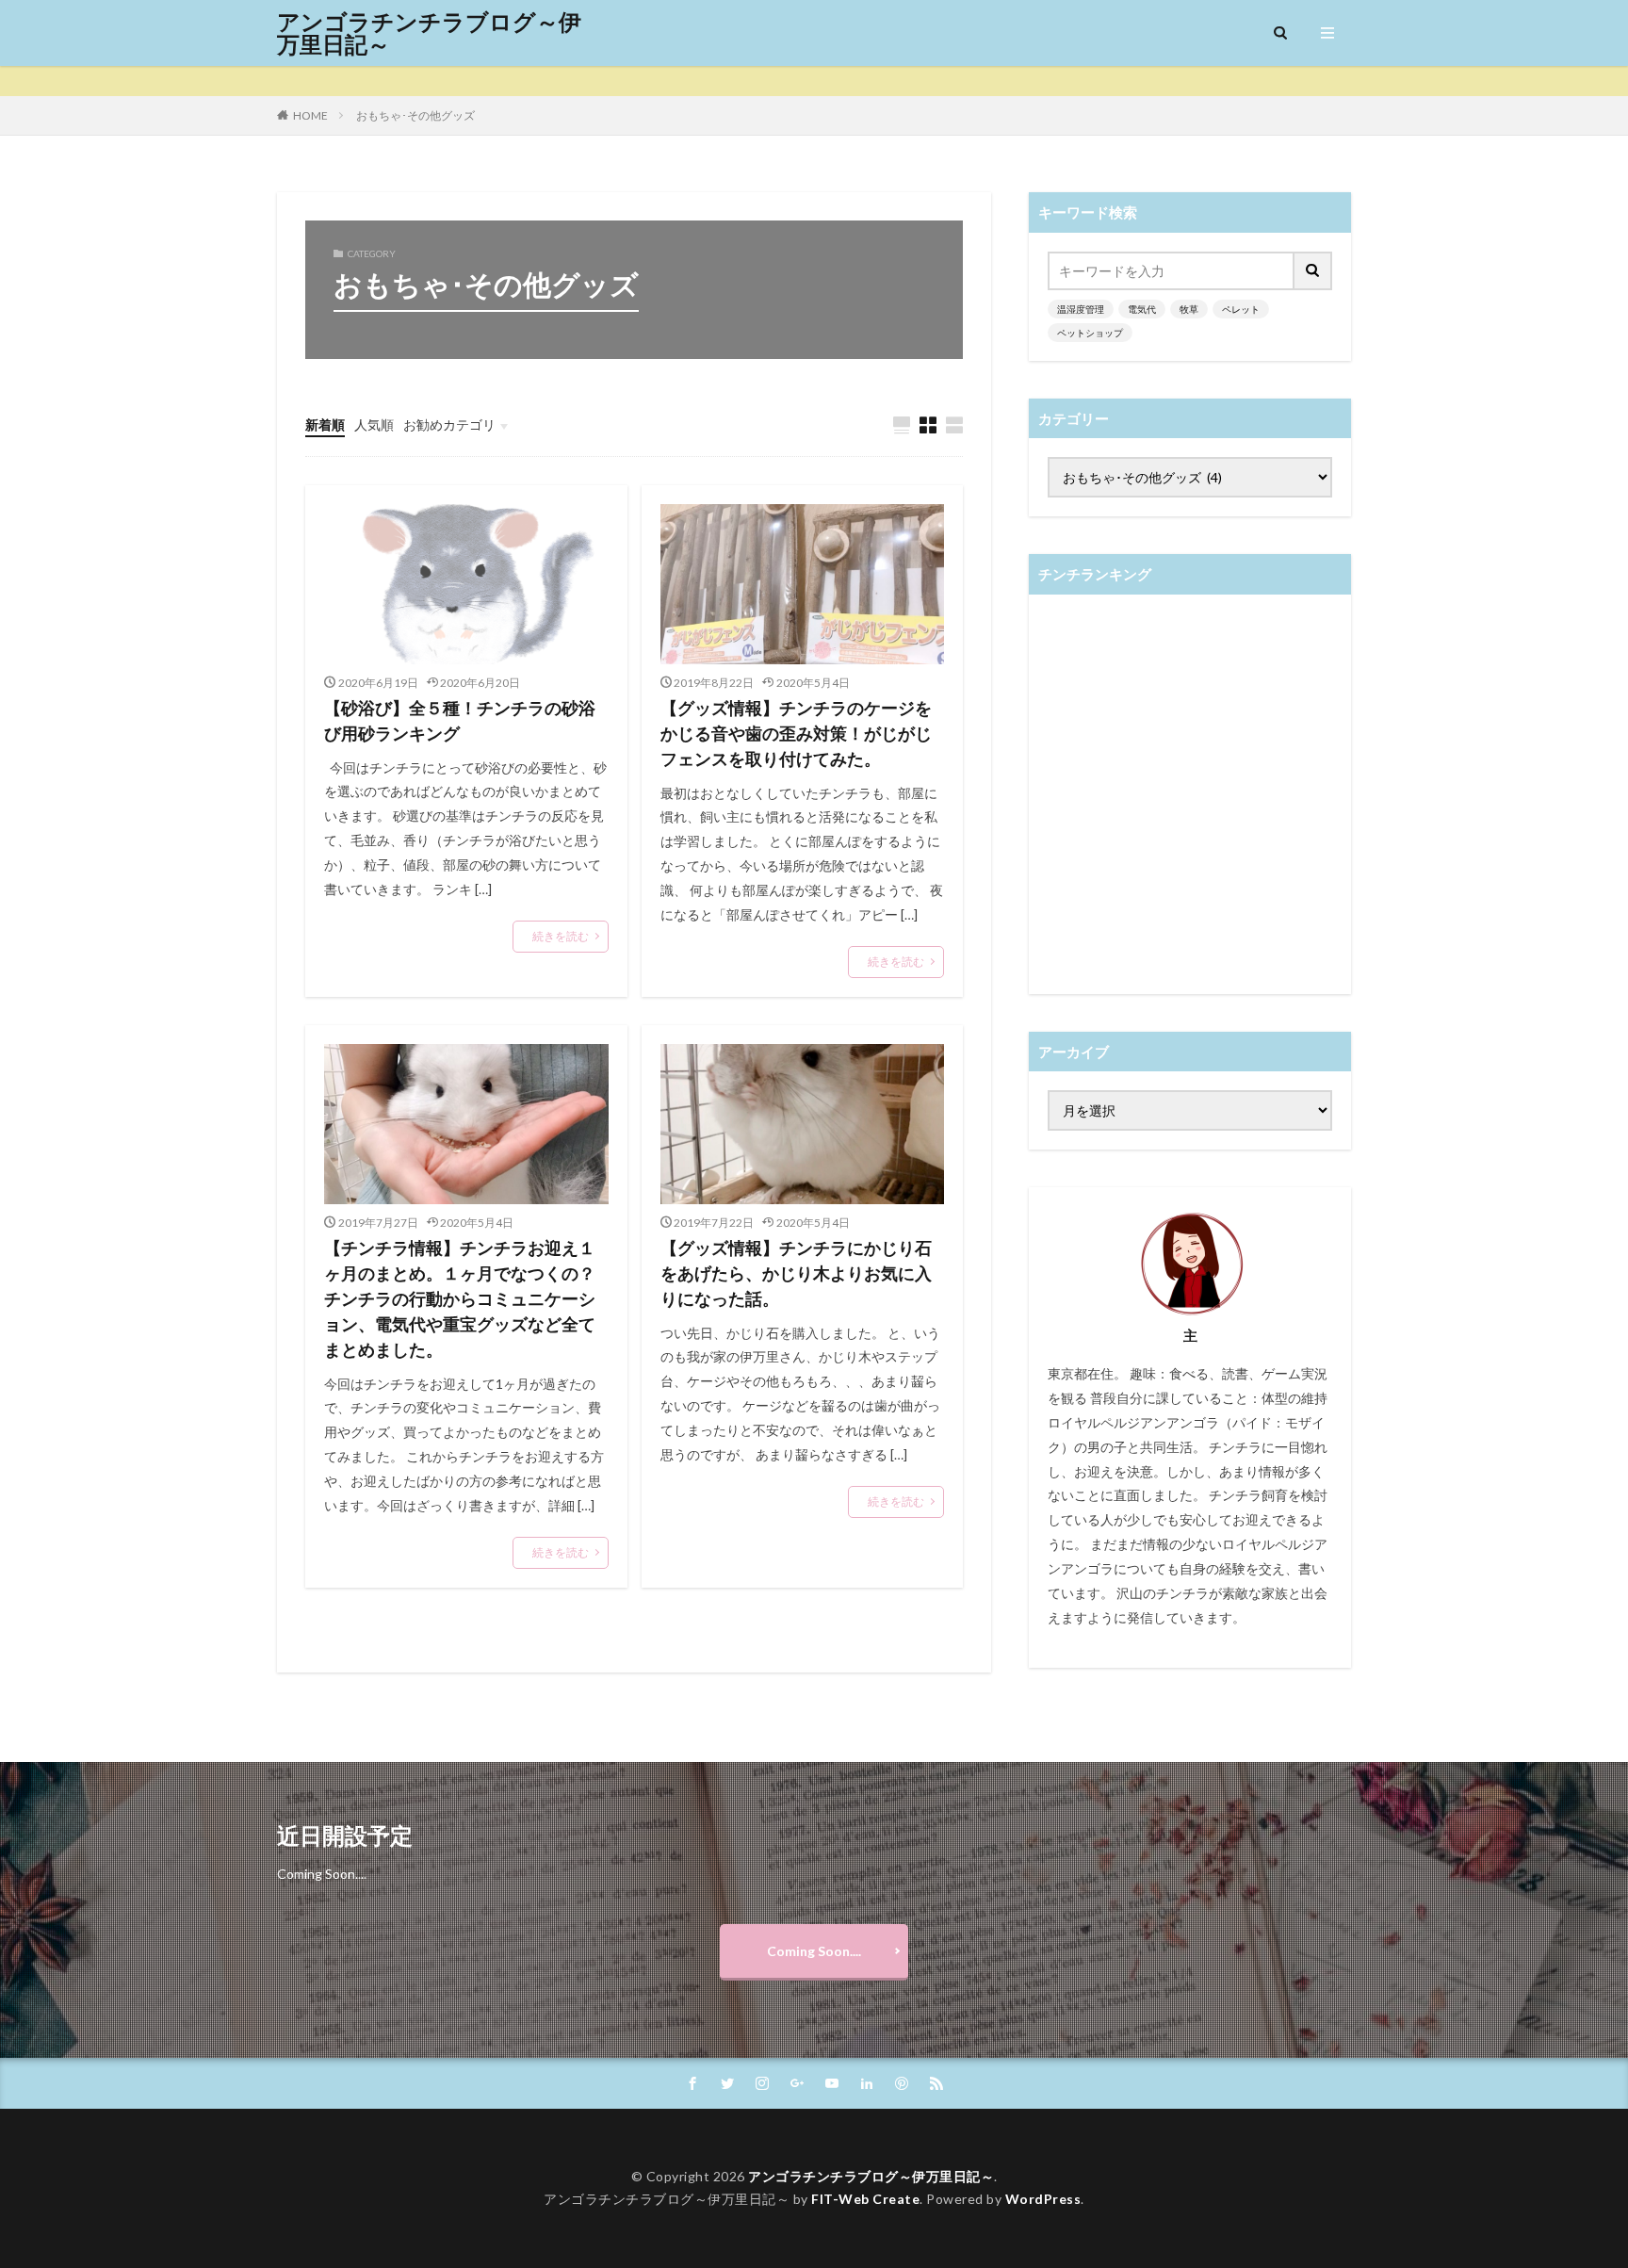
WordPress (1043, 2199)
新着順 (325, 424)
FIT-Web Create (865, 2199)
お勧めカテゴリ (449, 424)
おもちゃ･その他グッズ (415, 115)
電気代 (1142, 309)
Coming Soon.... (814, 1951)
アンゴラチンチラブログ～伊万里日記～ (429, 33)
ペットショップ (1090, 333)
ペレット (1241, 309)
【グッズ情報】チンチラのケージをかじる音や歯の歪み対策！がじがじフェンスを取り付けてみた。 (796, 733)
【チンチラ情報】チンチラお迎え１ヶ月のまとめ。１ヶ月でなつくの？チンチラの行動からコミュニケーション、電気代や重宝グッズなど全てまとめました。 (460, 1298)
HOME (310, 115)
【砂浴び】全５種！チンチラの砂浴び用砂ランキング (460, 720)
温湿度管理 (1081, 309)
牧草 (1189, 309)
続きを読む (561, 936)
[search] (1313, 271)
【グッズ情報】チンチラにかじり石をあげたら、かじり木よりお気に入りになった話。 (796, 1273)
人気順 (374, 424)
